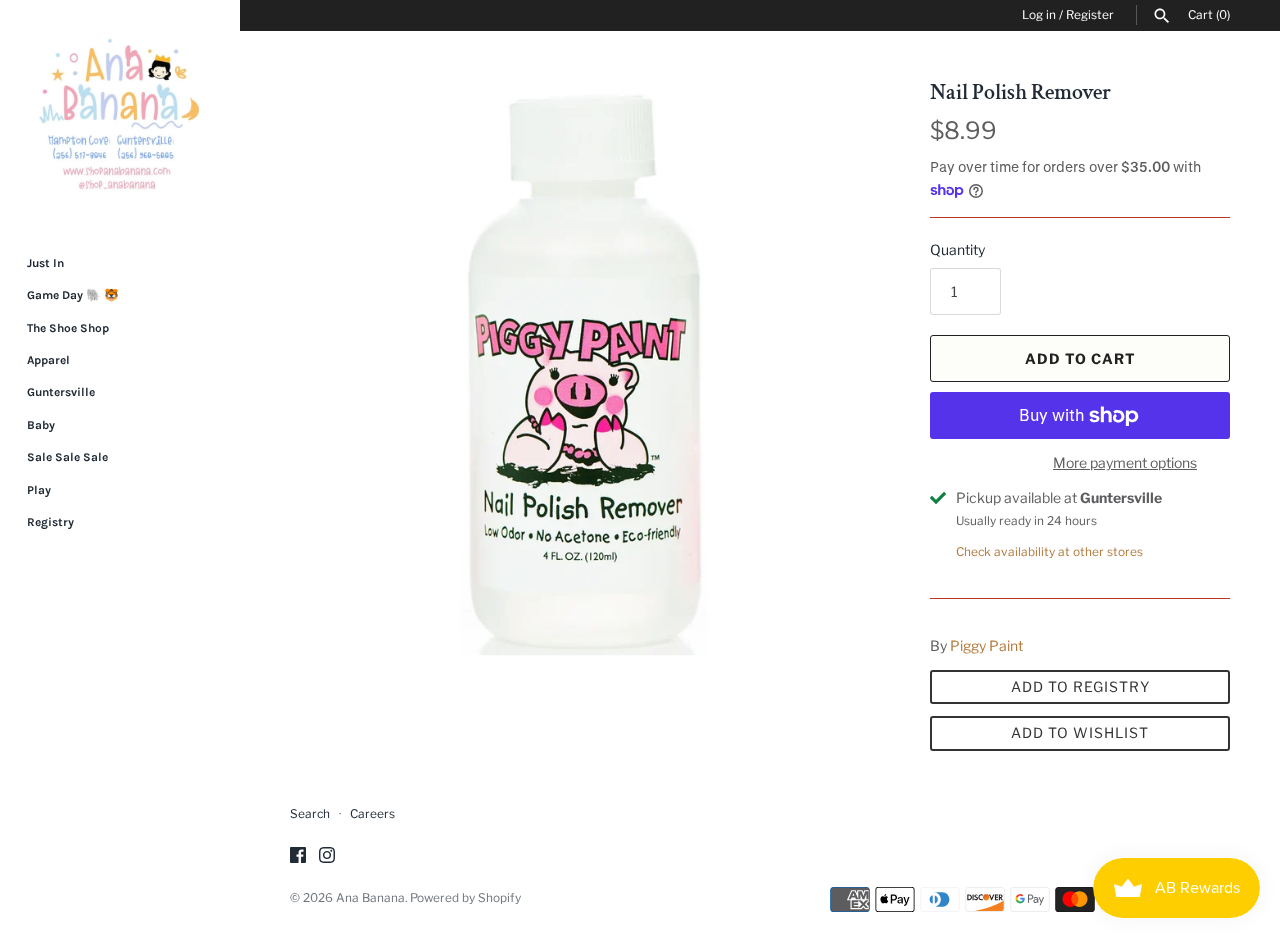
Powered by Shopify (465, 898)
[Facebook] (298, 856)
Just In (45, 263)
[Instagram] (327, 856)
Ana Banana (370, 898)
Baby (41, 425)
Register (1090, 15)
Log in (1039, 15)
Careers (372, 814)
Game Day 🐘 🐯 (73, 295)
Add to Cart (1080, 358)
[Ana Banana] (120, 113)
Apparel (48, 360)
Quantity (957, 249)
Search (310, 814)
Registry (50, 522)
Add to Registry (1080, 686)
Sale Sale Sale (67, 457)
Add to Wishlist (1080, 732)
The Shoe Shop (68, 328)
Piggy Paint (986, 645)
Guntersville (61, 392)
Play (39, 490)
